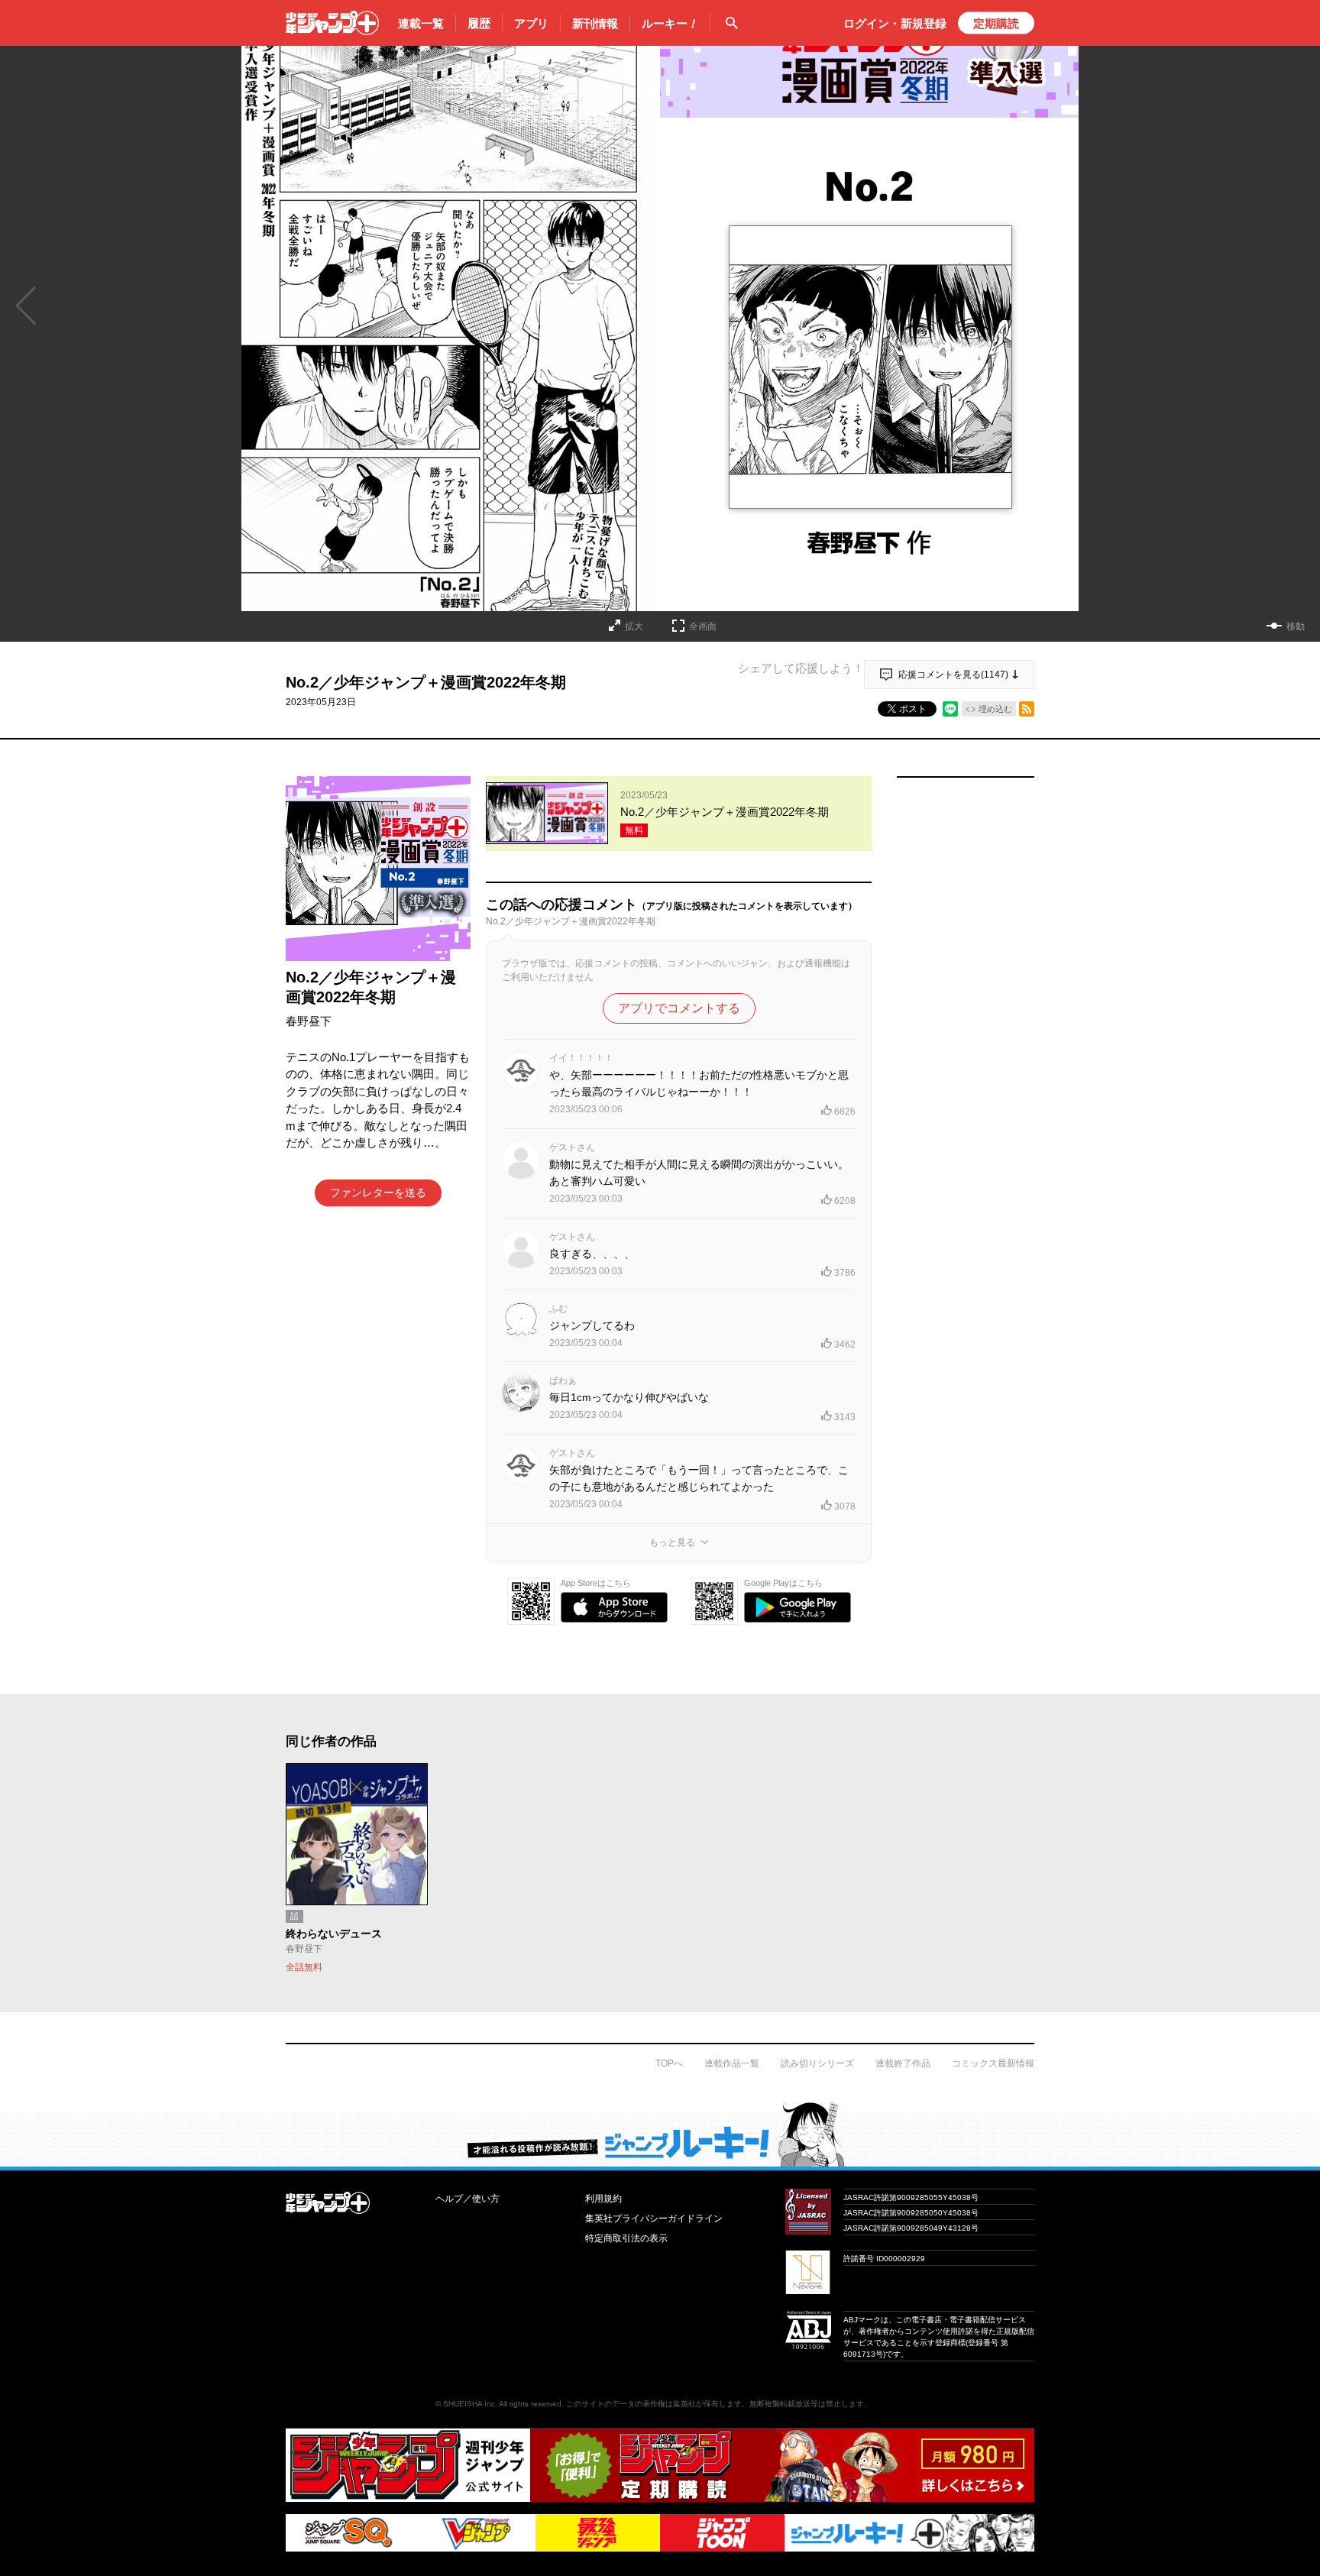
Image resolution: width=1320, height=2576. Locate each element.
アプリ (531, 23)
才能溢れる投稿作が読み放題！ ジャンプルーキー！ (660, 2134)
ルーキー (670, 23)
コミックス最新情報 (993, 2063)
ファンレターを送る (378, 1193)
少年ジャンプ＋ (332, 23)
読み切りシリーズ (817, 2063)
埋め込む (995, 709)
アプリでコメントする (679, 1008)
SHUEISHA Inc (469, 2404)
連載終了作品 (903, 2063)
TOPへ (669, 2063)
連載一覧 (421, 23)
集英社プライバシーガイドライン (654, 2218)
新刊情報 (595, 23)
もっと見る (672, 1542)
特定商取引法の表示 (626, 2238)
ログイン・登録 (895, 23)
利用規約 (603, 2199)
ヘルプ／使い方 (467, 2199)
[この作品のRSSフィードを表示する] (1027, 709)
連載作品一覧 (732, 2063)
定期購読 (996, 23)
